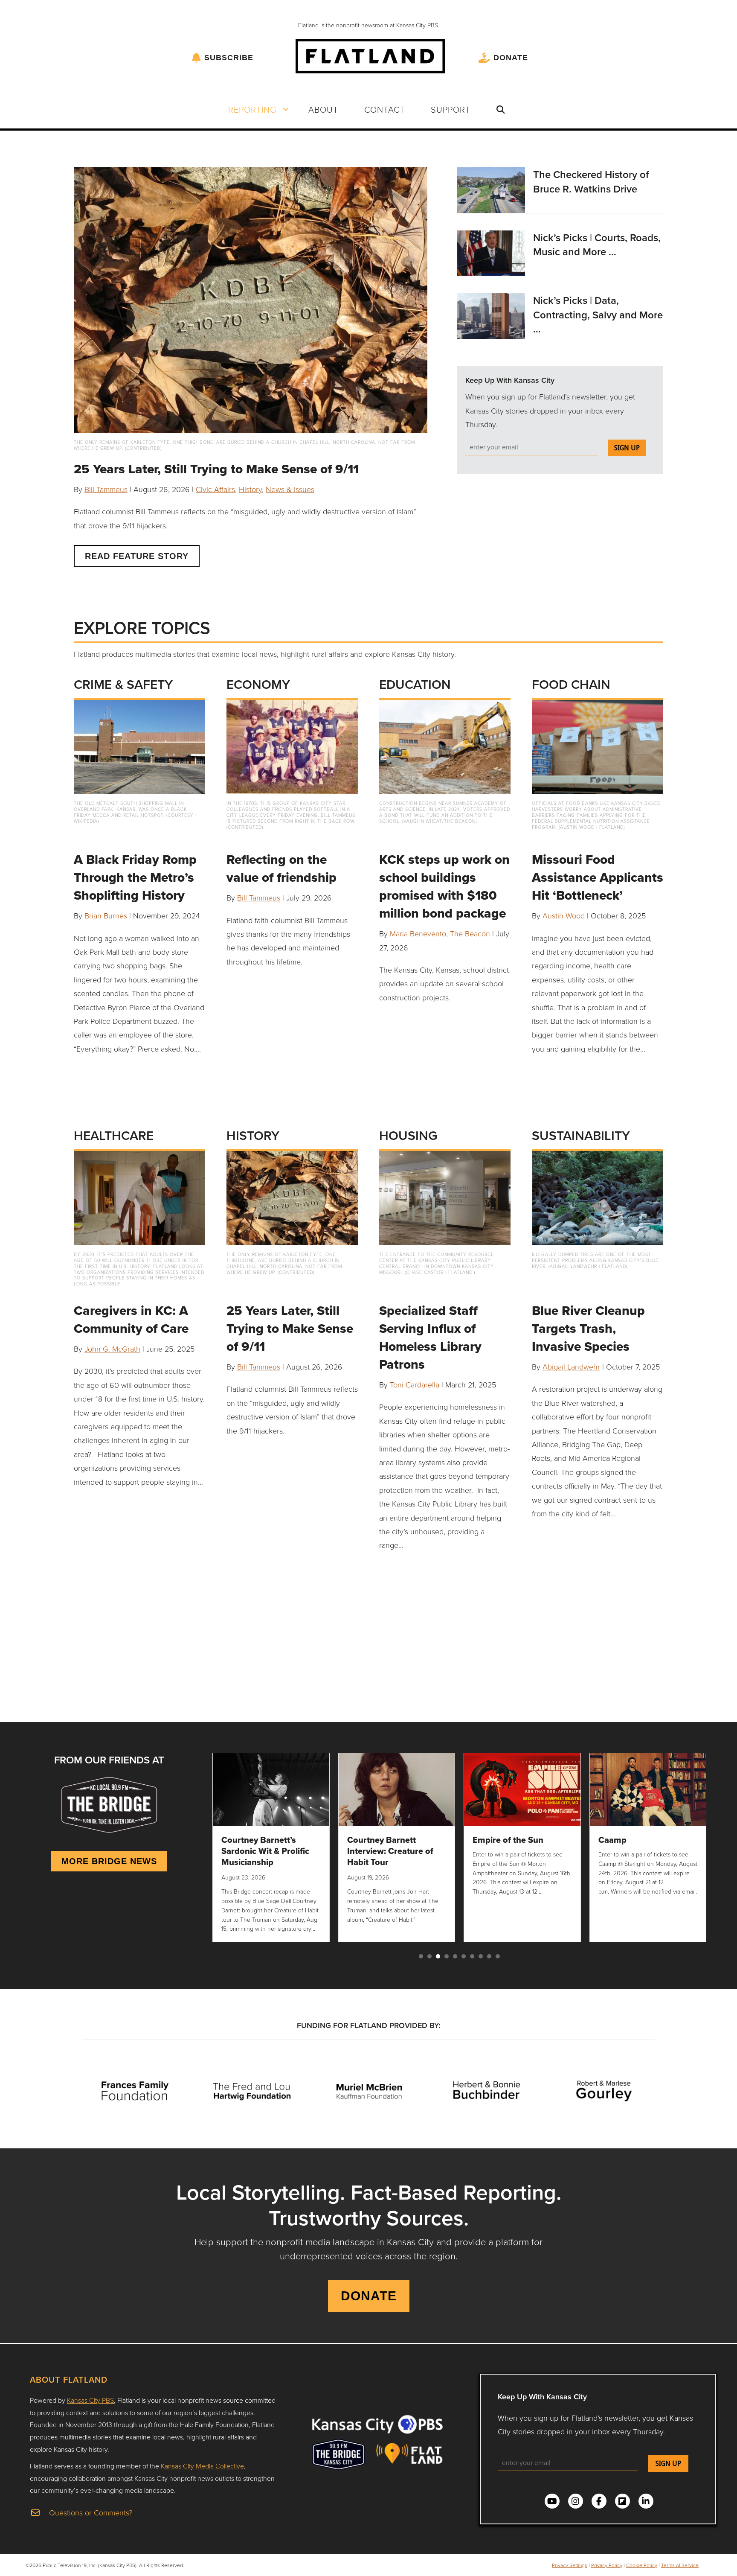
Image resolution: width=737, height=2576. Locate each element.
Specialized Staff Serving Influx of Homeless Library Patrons (430, 1337)
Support (451, 109)
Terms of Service (680, 2565)
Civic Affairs (215, 489)
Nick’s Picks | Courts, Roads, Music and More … (597, 245)
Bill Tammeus (106, 489)
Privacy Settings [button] (570, 2565)
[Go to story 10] (498, 1956)
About (323, 109)
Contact (384, 109)
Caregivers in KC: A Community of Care (131, 1319)
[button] (286, 109)
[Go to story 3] (438, 1956)
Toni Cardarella (415, 1384)
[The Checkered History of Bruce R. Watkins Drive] (491, 189)
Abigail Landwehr (571, 1367)
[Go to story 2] (429, 1956)
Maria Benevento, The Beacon (440, 933)
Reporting (252, 109)
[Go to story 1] (421, 1956)
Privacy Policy (607, 2565)
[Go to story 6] (464, 1956)
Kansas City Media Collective (202, 2466)
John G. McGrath (112, 1349)
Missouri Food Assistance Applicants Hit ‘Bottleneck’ (598, 877)
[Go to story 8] (481, 1956)
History (250, 489)
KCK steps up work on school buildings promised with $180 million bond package (444, 886)
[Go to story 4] (447, 1956)
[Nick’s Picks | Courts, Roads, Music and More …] (491, 252)
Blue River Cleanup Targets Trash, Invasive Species (588, 1328)
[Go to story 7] (472, 1956)
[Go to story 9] (489, 1956)
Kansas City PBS (90, 2400)
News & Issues (290, 489)
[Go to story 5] (455, 1956)
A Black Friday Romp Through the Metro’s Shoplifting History (135, 877)
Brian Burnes (106, 915)
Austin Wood (564, 915)
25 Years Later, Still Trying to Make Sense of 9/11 (216, 469)
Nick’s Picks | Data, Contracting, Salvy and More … (598, 315)
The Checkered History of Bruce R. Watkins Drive (591, 182)
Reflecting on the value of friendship (281, 868)
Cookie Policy (642, 2565)
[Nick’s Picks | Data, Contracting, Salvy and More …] (491, 315)
